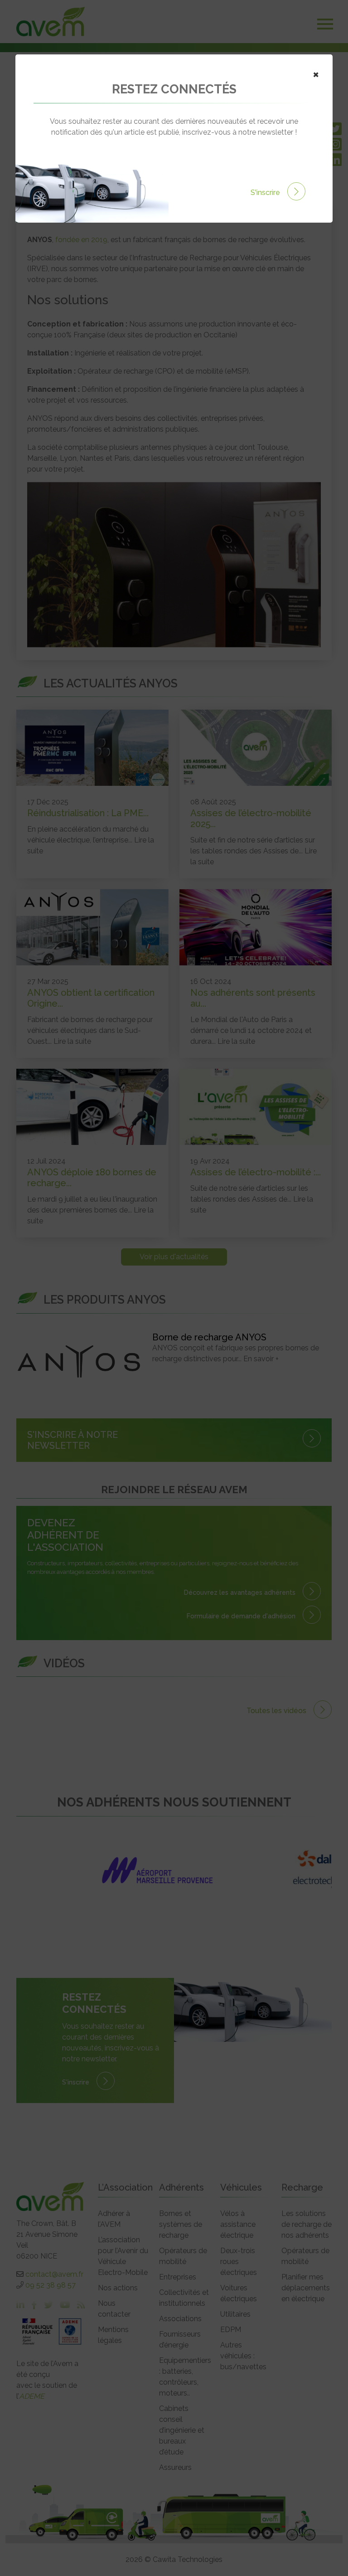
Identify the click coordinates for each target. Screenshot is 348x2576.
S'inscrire (266, 192)
